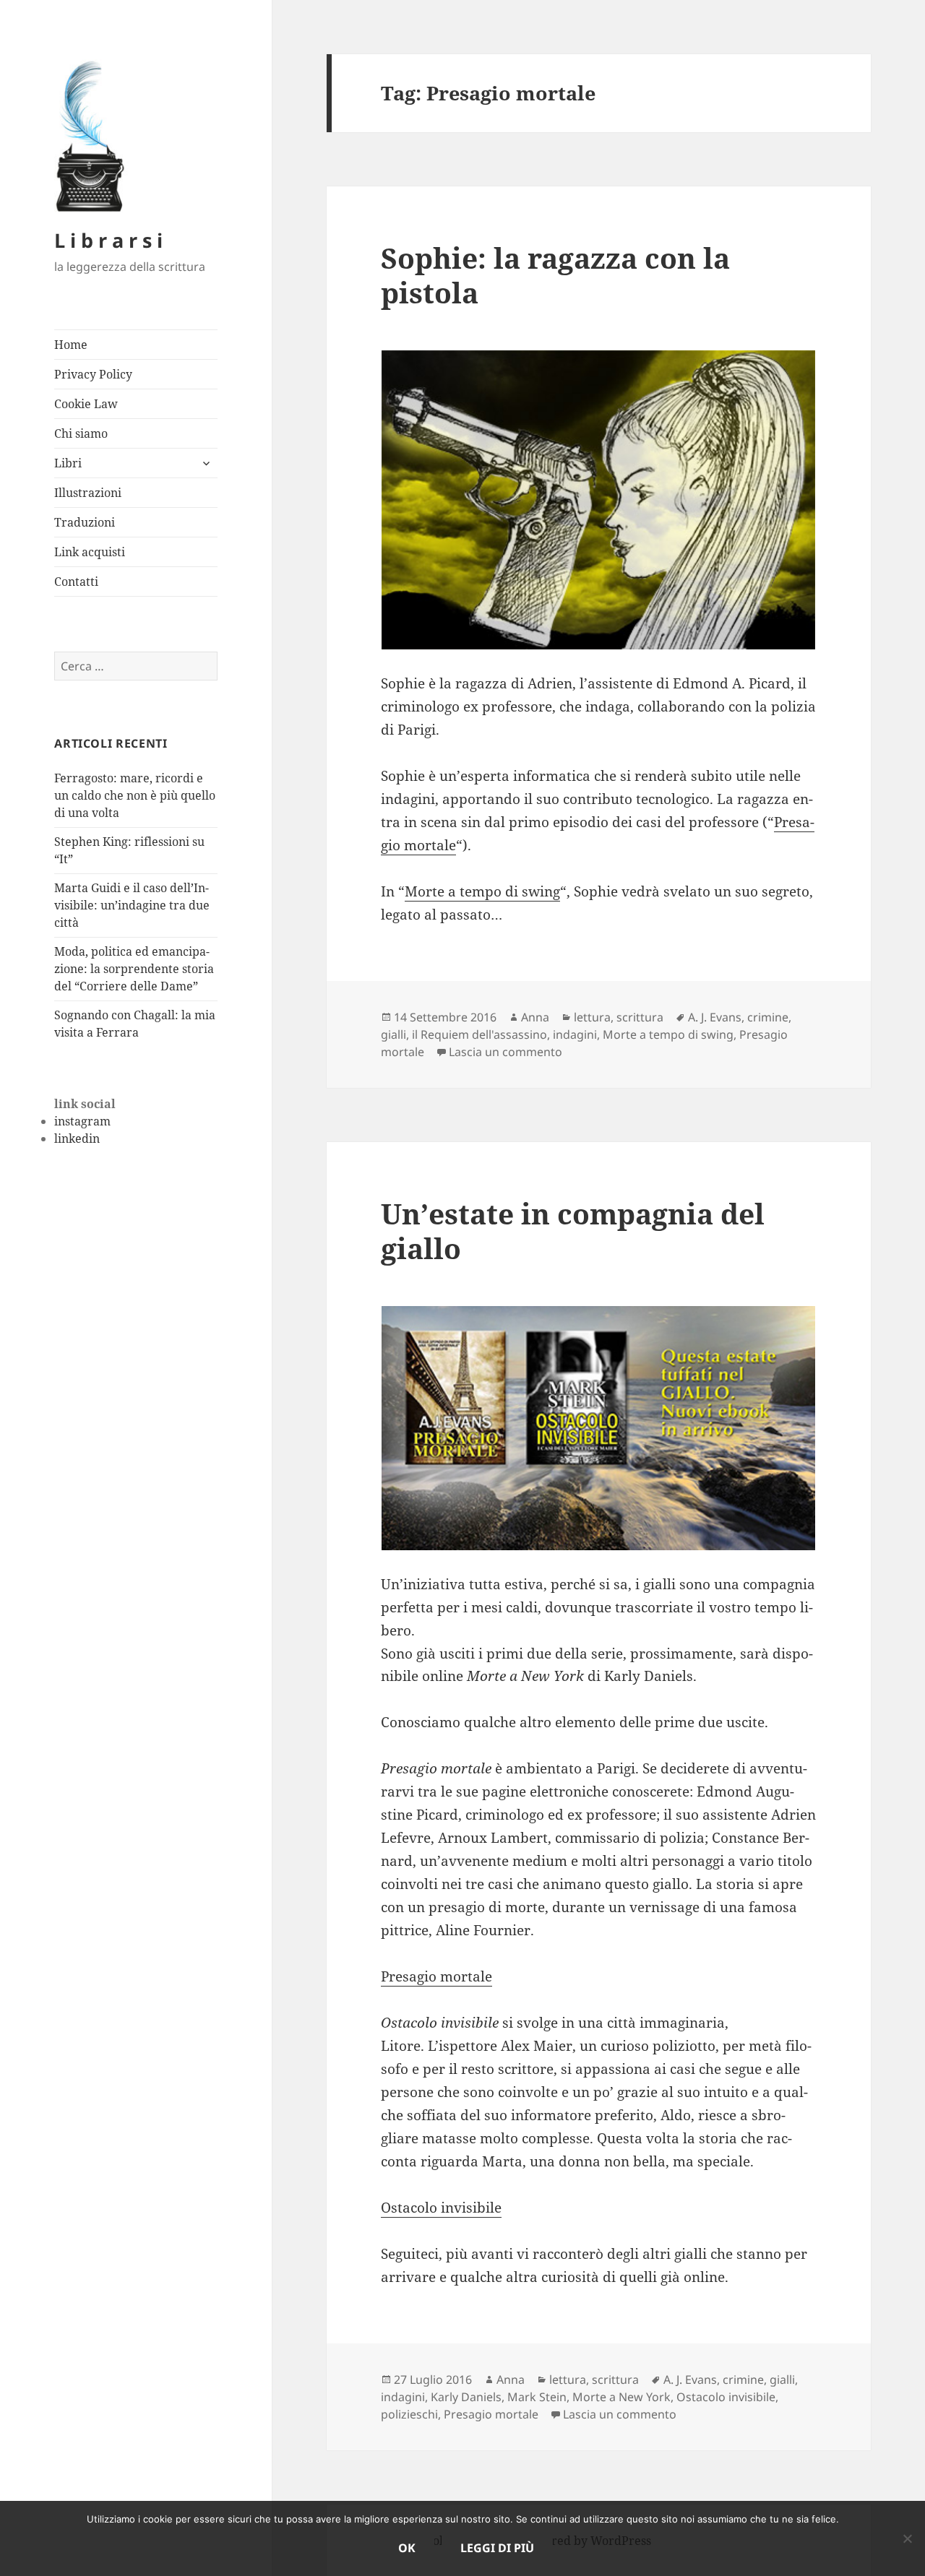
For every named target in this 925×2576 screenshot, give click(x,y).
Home (71, 345)
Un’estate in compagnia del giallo (573, 1231)
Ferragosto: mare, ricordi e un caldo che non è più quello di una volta (135, 795)
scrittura (640, 1017)
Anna (535, 1017)
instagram (82, 1121)
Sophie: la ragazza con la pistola (555, 275)
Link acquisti (90, 552)
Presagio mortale (436, 1976)
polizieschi (409, 2414)
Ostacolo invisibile (441, 2208)
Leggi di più (497, 2548)
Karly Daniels (466, 2397)
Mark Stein (537, 2397)
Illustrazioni (88, 493)
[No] (907, 2538)
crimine (768, 1017)
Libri (68, 463)
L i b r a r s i (108, 240)
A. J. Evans (715, 1017)
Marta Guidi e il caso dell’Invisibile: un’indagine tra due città (132, 905)
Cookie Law (86, 404)
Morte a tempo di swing (482, 891)
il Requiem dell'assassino (479, 1034)
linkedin (77, 1138)
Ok (407, 2548)
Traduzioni (85, 522)
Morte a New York (621, 2397)
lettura (592, 1017)
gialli (393, 1034)
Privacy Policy (93, 374)
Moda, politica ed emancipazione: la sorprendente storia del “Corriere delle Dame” (134, 969)
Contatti (76, 582)
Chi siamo (81, 433)
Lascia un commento (505, 1052)
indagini (575, 1034)
